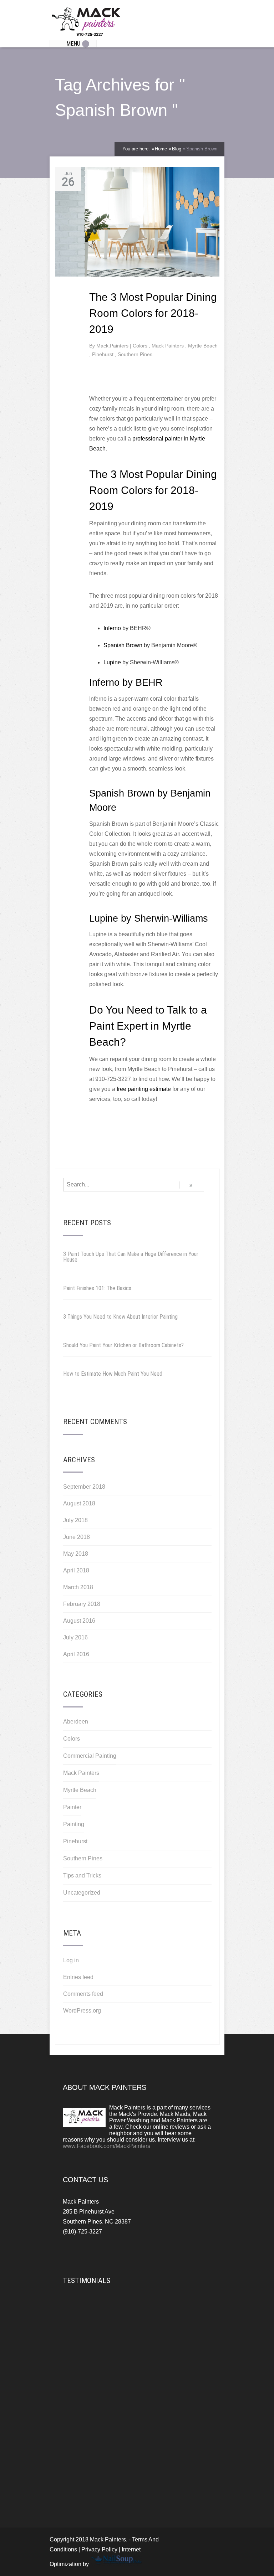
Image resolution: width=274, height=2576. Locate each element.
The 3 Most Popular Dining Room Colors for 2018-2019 (153, 313)
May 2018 (76, 1554)
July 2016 (75, 1637)
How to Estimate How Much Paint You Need (113, 1374)
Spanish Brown (123, 645)
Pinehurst (103, 354)
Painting (74, 1824)
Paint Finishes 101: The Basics (97, 1288)
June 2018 (77, 1537)
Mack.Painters (113, 346)
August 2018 (79, 1503)
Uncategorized (82, 1893)
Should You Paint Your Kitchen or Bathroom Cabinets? (123, 1345)
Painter (72, 1807)
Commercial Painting (90, 1756)
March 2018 (78, 1587)
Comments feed (83, 1994)
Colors (141, 346)
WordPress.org (82, 2011)
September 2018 (84, 1487)
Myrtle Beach (203, 346)
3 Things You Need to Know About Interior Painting (120, 1317)
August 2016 (79, 1621)
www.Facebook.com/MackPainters (106, 2146)
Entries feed (78, 1977)
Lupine (112, 662)
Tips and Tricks (82, 1876)
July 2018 (75, 1520)
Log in (71, 1960)
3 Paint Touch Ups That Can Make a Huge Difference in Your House (131, 1257)
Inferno (112, 628)
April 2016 (76, 1654)
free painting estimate (144, 1089)
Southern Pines (135, 354)
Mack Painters (168, 346)
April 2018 (76, 1570)
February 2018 (82, 1604)
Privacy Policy (99, 2549)
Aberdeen (76, 1722)
